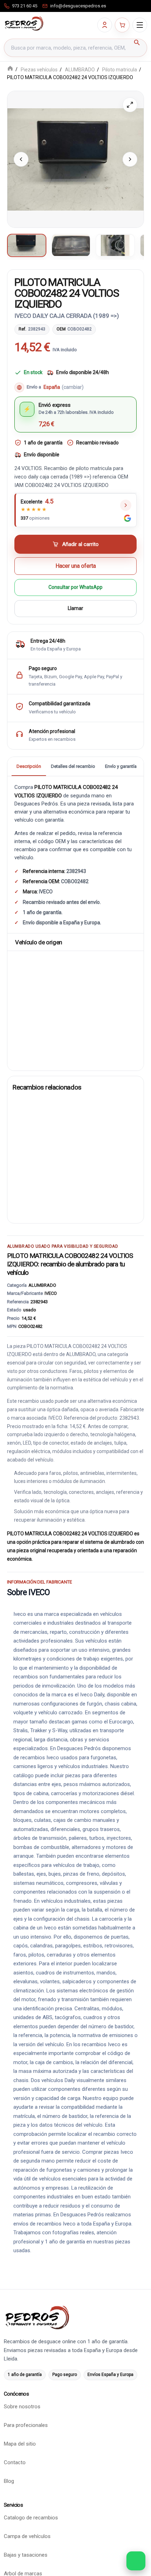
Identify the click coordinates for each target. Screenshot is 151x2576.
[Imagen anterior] (21, 159)
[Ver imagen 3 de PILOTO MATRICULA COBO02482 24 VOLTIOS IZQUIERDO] (115, 245)
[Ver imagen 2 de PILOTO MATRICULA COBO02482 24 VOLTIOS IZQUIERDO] (71, 245)
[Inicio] (10, 69)
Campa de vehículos (27, 2537)
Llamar (75, 609)
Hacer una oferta (76, 566)
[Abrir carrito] (122, 25)
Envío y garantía (121, 766)
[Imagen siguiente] (130, 159)
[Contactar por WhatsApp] (136, 2561)
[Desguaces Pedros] (24, 24)
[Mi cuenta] (105, 25)
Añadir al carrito (80, 544)
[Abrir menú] (140, 25)
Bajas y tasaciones (26, 2555)
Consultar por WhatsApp (75, 587)
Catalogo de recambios (31, 2518)
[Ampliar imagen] (130, 105)
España (64, 387)
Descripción (29, 766)
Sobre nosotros (22, 2407)
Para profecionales (26, 2426)
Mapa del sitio (20, 2444)
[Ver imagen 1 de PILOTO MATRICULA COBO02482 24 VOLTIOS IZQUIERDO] (27, 245)
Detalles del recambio (73, 766)
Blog (9, 2481)
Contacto (15, 2463)
